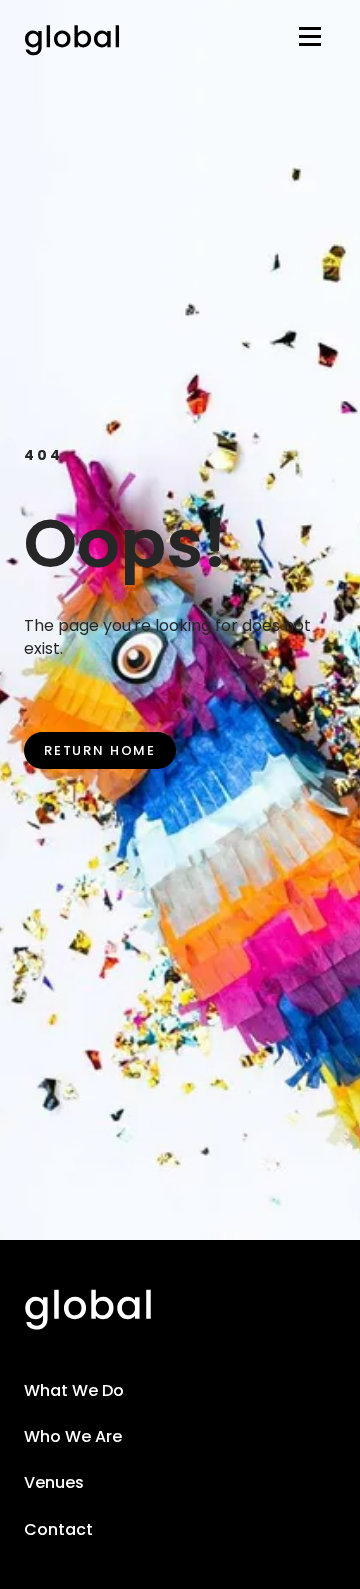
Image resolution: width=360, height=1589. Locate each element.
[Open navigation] (310, 40)
